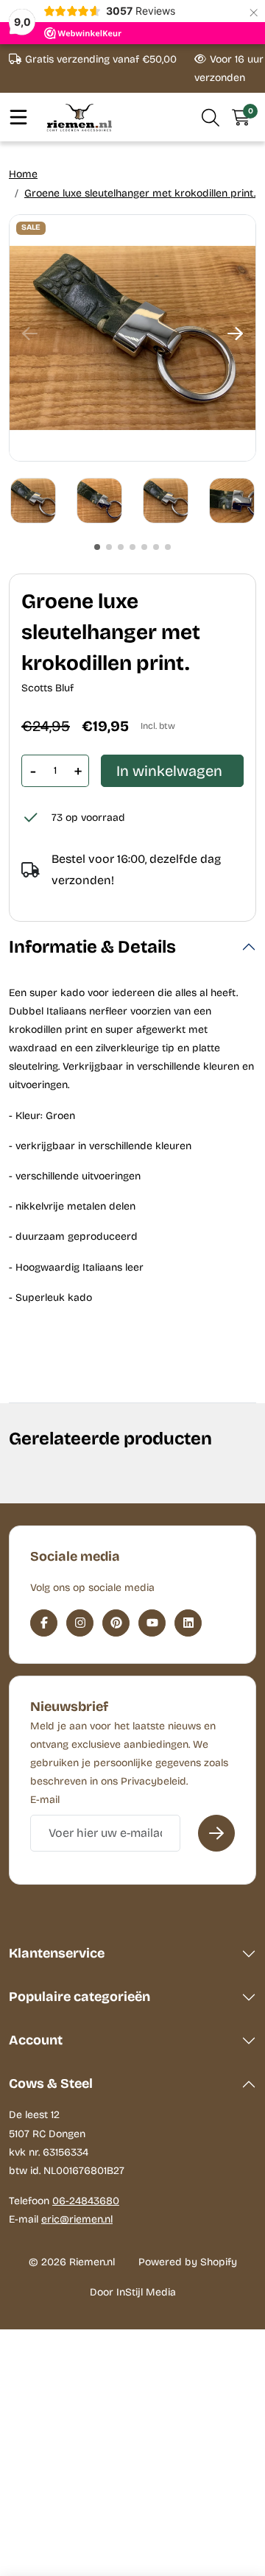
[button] (211, 117)
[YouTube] (152, 1623)
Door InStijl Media (133, 2292)
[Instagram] (80, 1623)
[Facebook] (44, 1623)
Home (23, 174)
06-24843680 (86, 2201)
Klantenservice (57, 1953)
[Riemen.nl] (79, 117)
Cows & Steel (51, 2083)
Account (36, 2040)
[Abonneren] (216, 1833)
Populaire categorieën (79, 1997)
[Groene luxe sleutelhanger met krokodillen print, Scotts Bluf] (132, 338)
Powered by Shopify (188, 2262)
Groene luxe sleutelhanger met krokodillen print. (140, 193)
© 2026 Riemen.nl (72, 2262)
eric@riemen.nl (77, 2219)
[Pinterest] (116, 1623)
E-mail (45, 1800)
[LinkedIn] (188, 1623)
